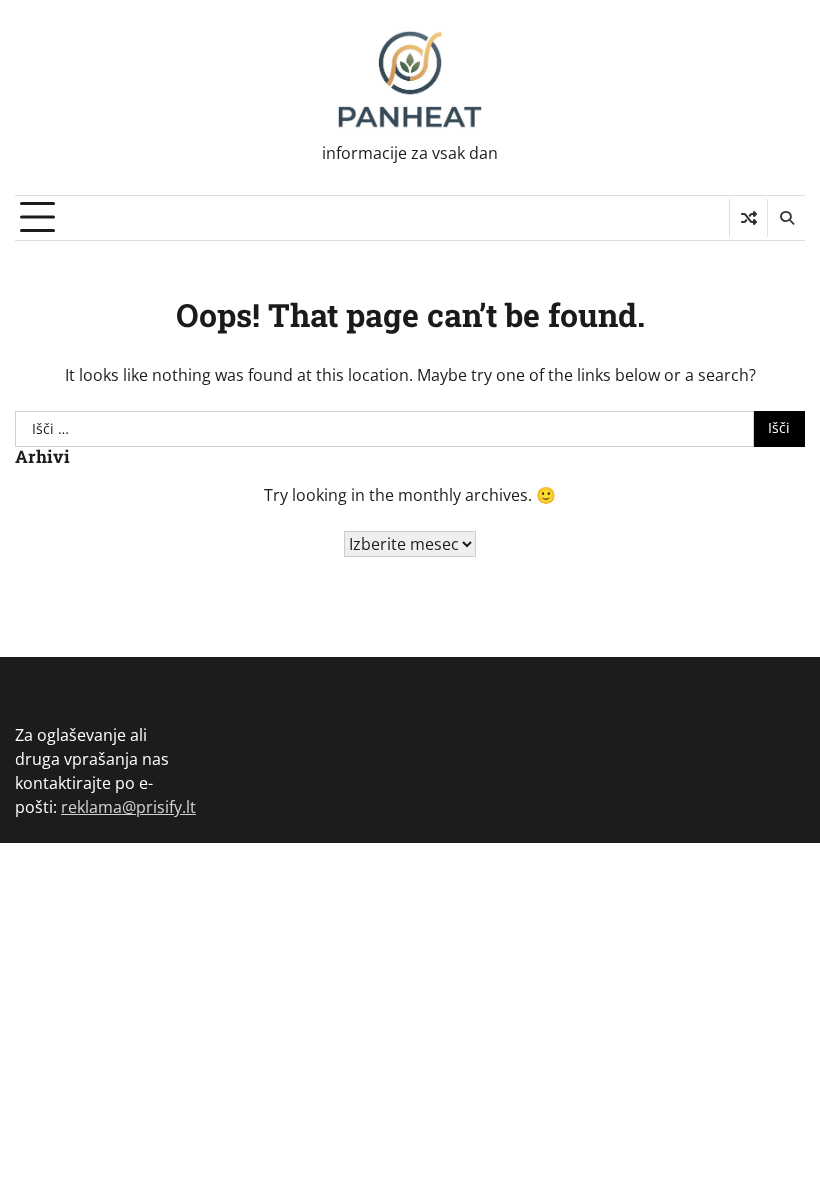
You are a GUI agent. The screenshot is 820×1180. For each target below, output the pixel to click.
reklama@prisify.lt (128, 807)
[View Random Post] (748, 218)
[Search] (786, 218)
